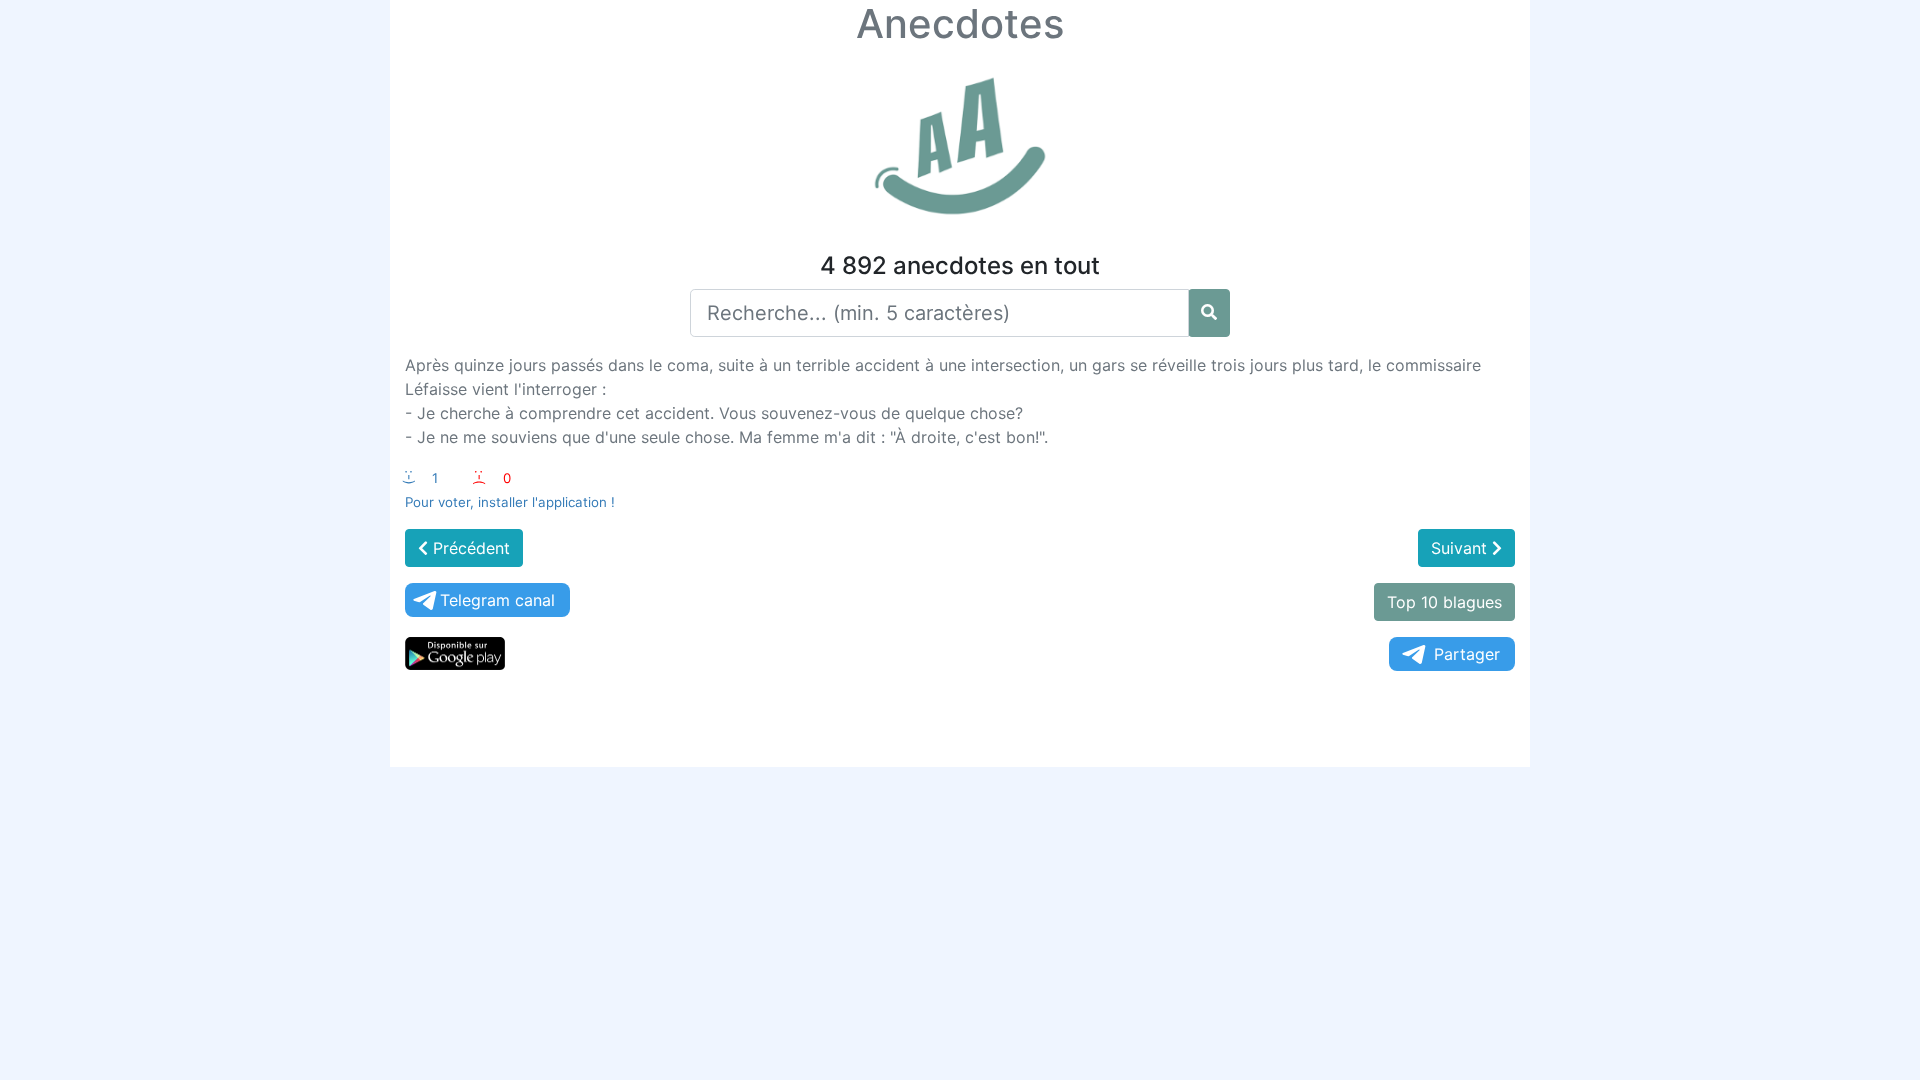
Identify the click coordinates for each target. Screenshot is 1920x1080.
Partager (1467, 654)
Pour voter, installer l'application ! (510, 502)
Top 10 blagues (1444, 602)
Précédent (469, 548)
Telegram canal (497, 600)
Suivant (1461, 548)
